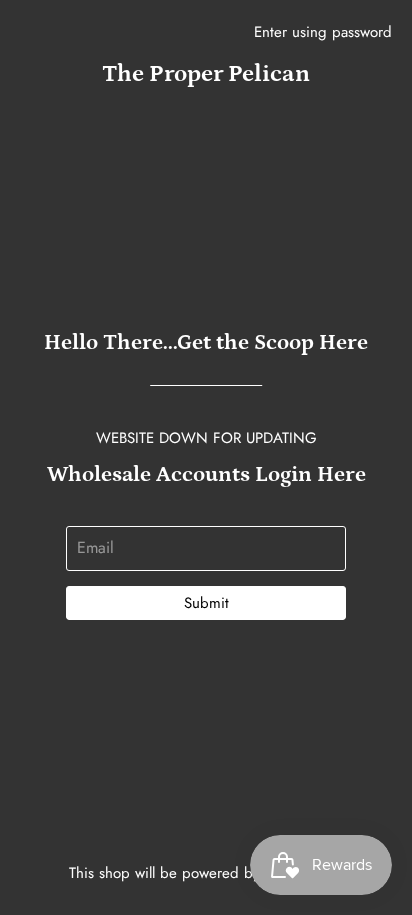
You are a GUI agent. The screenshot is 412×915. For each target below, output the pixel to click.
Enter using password (323, 32)
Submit (206, 603)
